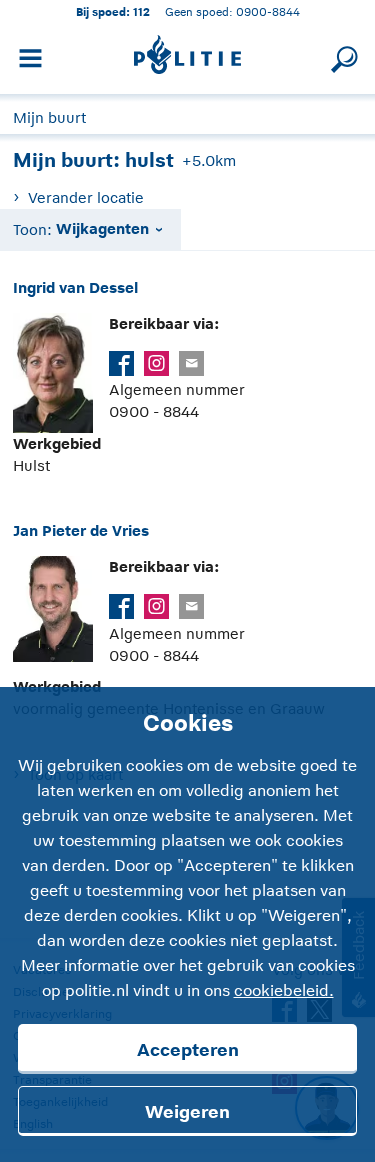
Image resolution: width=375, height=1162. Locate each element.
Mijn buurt (49, 117)
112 (141, 11)
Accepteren (188, 1050)
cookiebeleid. (284, 991)
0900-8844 (268, 11)
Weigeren (187, 1112)
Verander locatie (85, 197)
